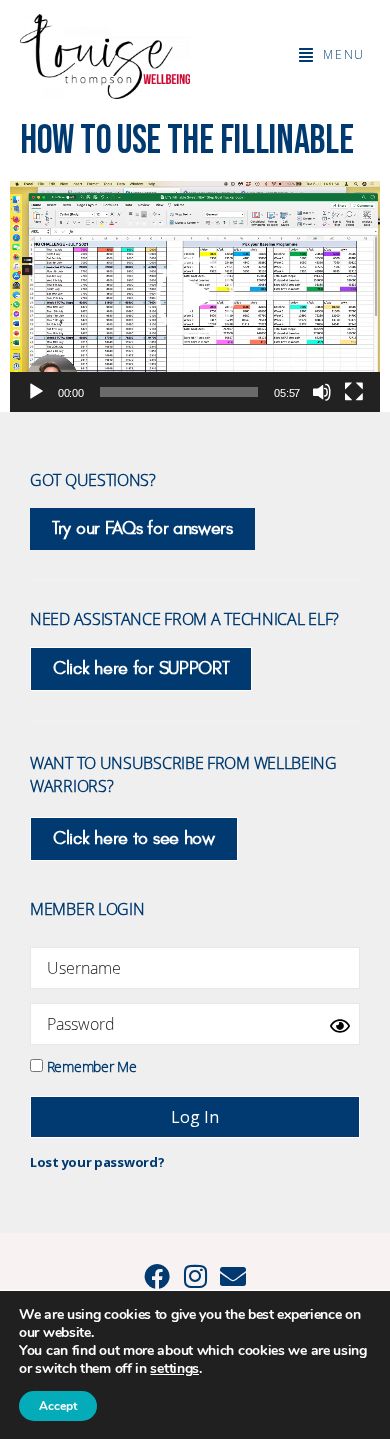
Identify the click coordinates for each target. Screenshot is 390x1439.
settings (174, 1369)
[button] (332, 55)
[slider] (179, 392)
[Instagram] (195, 1276)
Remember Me (89, 1065)
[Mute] (322, 392)
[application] (195, 296)
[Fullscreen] (354, 392)
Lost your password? (97, 1162)
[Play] (36, 392)
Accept (58, 1406)
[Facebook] (157, 1276)
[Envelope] (233, 1276)
